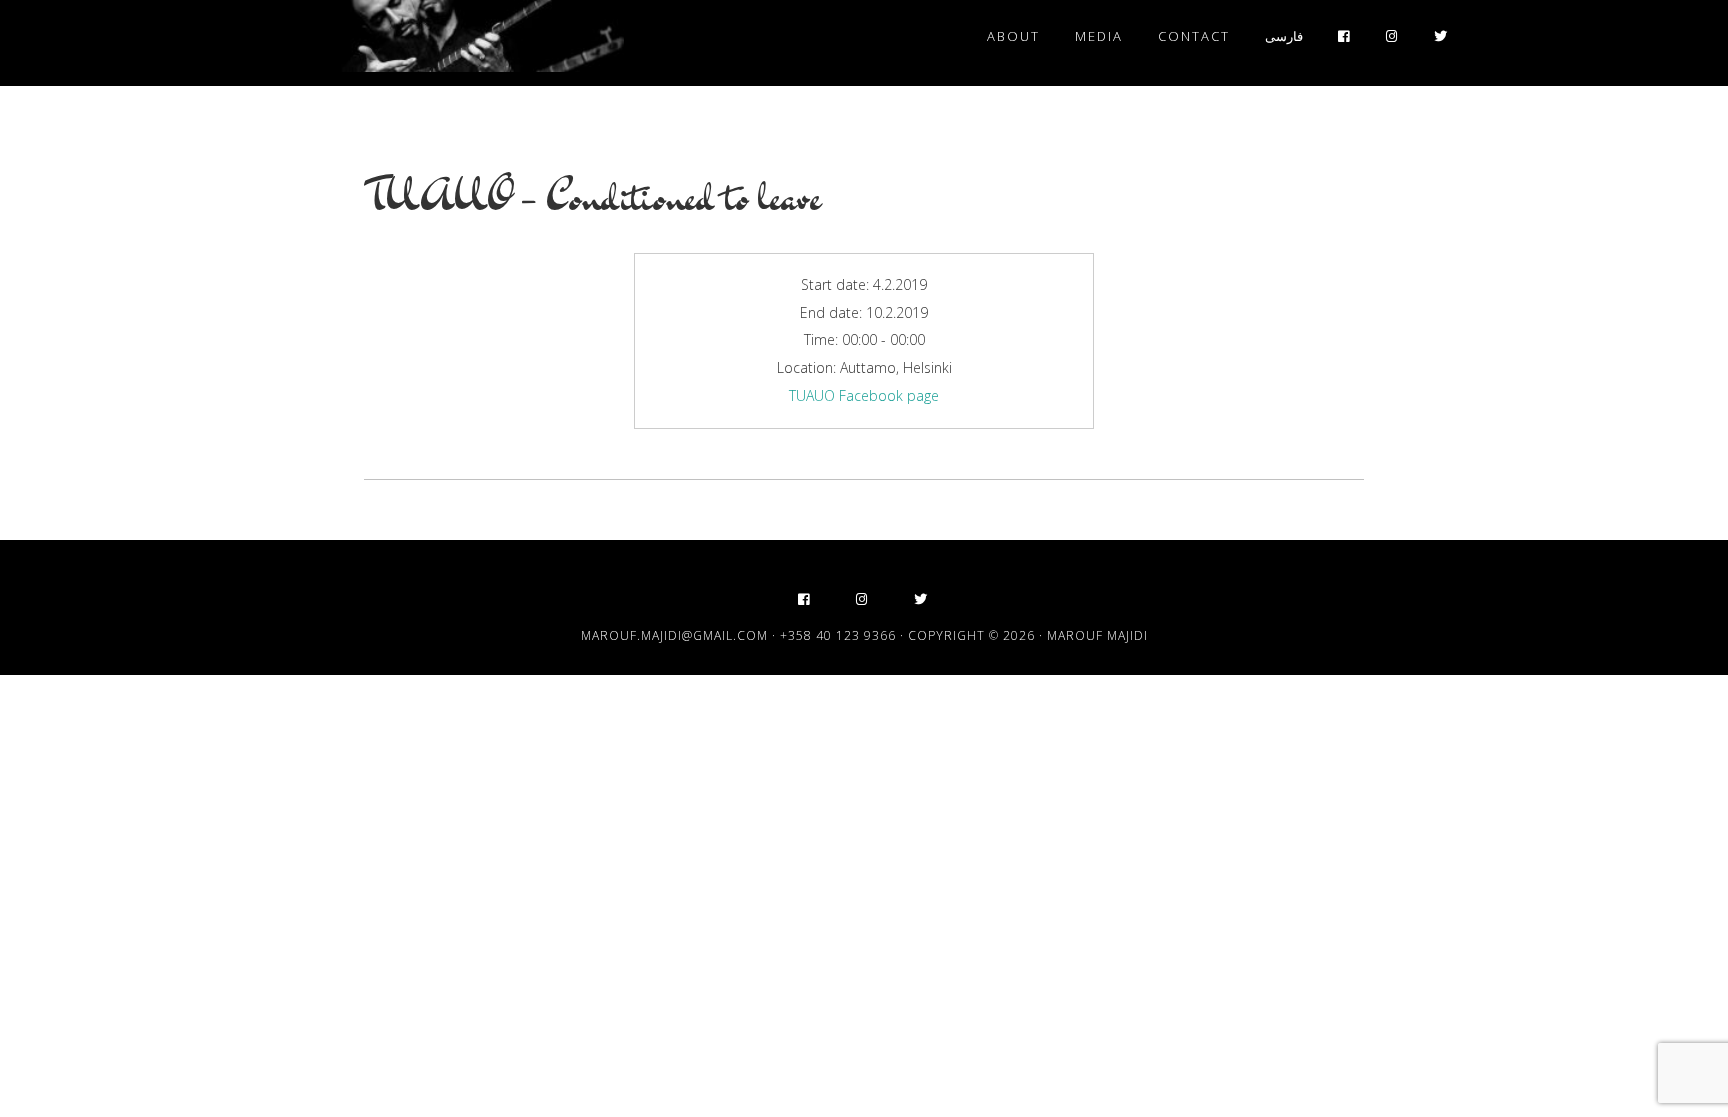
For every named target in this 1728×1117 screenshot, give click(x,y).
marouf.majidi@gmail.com (674, 635)
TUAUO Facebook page (864, 395)
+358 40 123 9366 (838, 635)
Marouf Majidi (444, 38)
